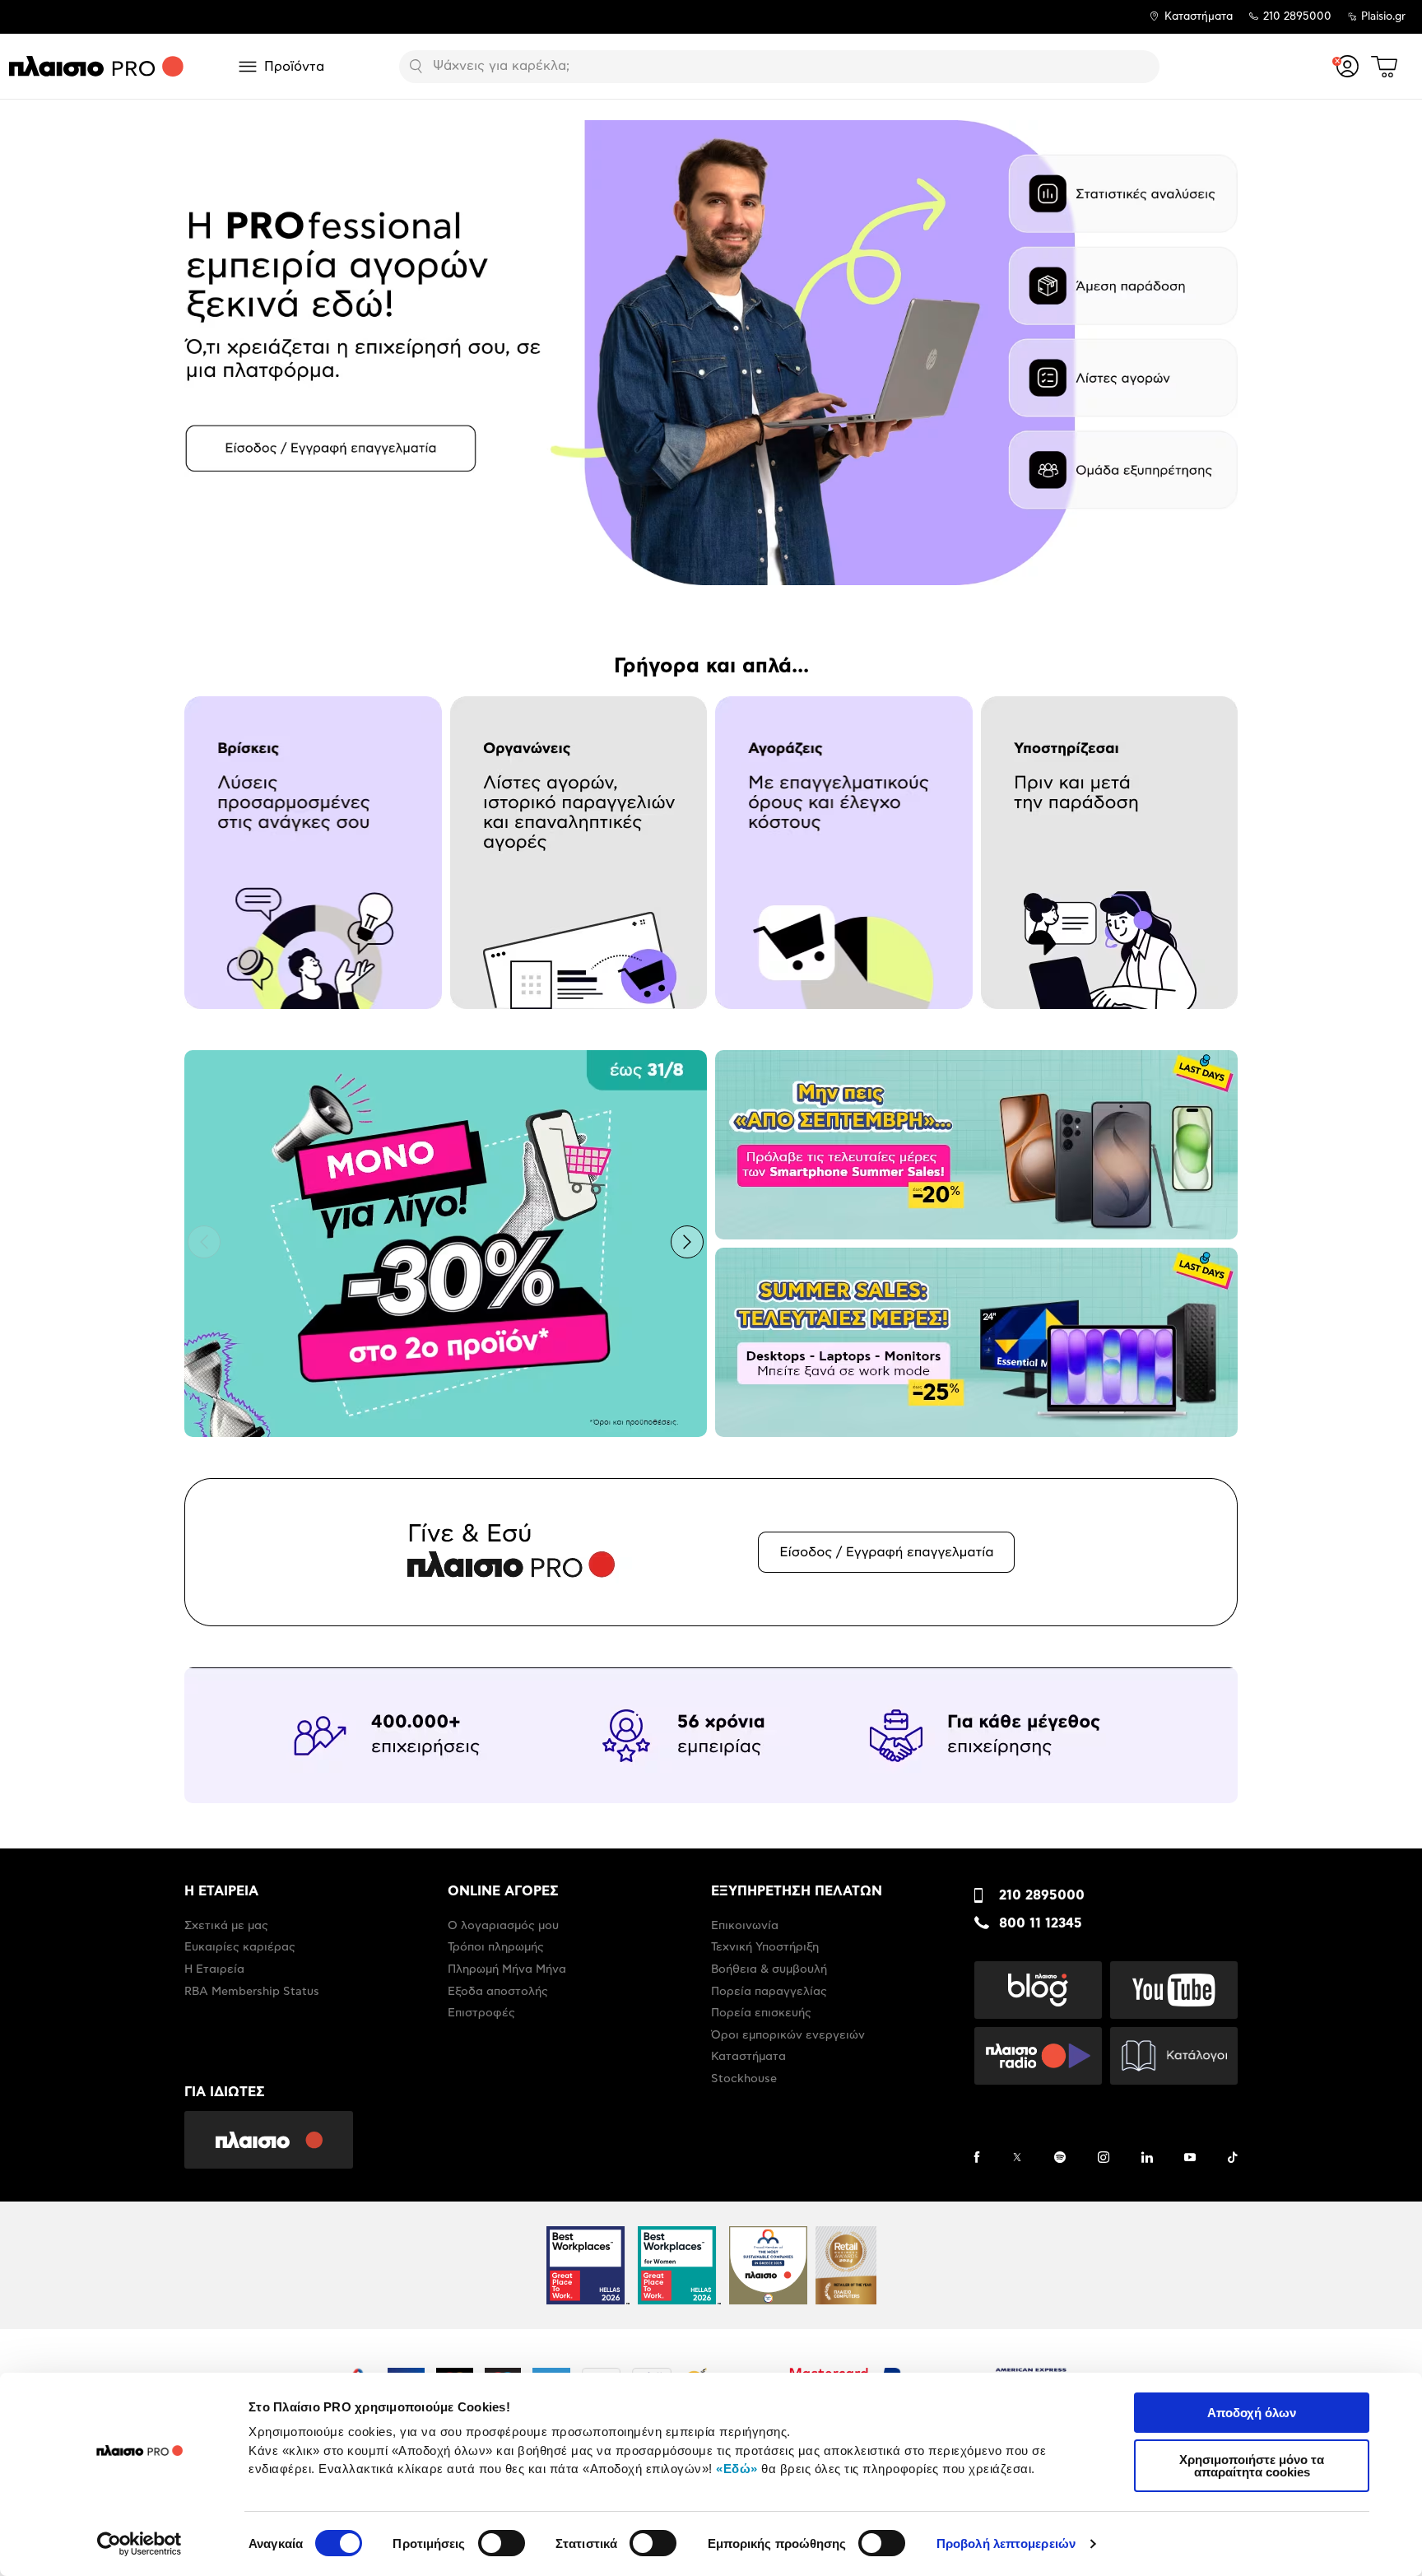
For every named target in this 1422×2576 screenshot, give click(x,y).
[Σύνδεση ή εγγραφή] (1348, 66)
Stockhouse (744, 2079)
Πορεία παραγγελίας (769, 1992)
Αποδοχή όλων (1252, 2413)
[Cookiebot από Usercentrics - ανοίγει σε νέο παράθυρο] (139, 2544)
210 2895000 (1042, 1895)
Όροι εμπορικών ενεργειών (788, 2035)
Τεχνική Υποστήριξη (765, 1947)
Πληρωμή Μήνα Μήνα (507, 1969)
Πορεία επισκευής (761, 2013)
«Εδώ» (737, 2469)
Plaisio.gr (1383, 17)
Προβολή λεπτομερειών (1006, 2543)
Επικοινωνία (745, 1926)
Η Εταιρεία (214, 1969)
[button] (204, 351)
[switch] (502, 2543)
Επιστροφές (481, 2013)
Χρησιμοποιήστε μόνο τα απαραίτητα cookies (1252, 2466)
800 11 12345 (1041, 1923)
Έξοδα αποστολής (498, 1992)
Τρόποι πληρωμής (496, 1947)
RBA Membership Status (252, 1992)
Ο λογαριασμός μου (503, 1926)
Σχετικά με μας (226, 1926)
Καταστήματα (1199, 17)
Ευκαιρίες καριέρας (240, 1947)
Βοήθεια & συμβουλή (769, 1969)
